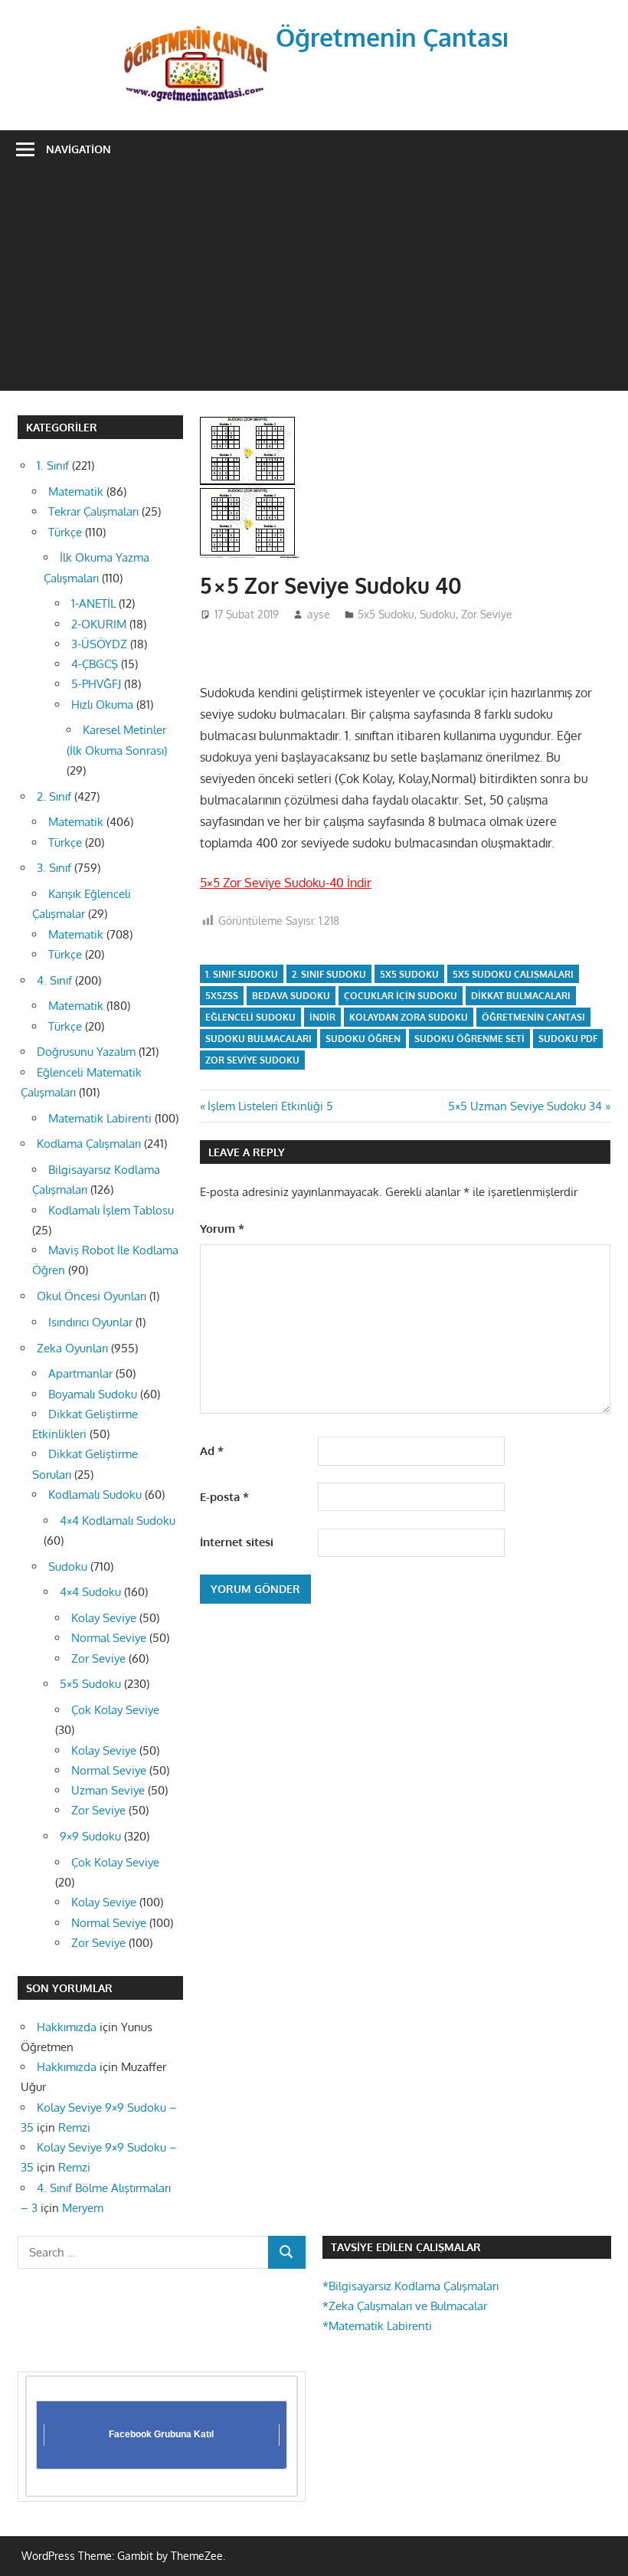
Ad (212, 1451)
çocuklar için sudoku (401, 996)
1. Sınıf (53, 465)
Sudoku (438, 614)
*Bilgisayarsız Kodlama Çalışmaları (410, 2286)
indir (322, 1017)
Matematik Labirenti (100, 1118)
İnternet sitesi (237, 1542)
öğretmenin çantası (533, 1017)
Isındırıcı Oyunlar (90, 1322)
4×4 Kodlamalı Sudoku (118, 1521)
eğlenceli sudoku (250, 1017)
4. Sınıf (54, 980)
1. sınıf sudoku (242, 974)
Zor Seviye (487, 614)
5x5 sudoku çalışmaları (513, 974)
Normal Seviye (109, 1638)
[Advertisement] (314, 283)
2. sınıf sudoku (329, 974)
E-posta (224, 1497)
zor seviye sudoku (252, 1060)
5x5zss (222, 996)
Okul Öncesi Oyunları (92, 1296)
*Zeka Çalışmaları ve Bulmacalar (405, 2306)
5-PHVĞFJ (96, 684)
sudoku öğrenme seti (469, 1039)
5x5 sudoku (409, 974)
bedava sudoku (291, 996)
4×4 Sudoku (90, 1592)
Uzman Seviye (108, 1790)
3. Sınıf (54, 868)
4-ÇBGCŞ (95, 664)
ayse (319, 614)
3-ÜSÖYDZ (99, 644)
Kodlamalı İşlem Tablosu (111, 1210)
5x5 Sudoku (386, 614)
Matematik (76, 492)
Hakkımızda (67, 2027)
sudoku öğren (363, 1039)
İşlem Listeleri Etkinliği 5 (270, 1106)
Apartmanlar (80, 1373)
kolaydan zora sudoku (409, 1017)
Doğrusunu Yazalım (86, 1052)
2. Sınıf (54, 796)
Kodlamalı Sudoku (95, 1494)
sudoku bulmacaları (258, 1039)
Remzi (74, 2127)
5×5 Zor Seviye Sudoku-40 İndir (286, 883)
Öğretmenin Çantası (392, 37)
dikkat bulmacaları (521, 996)
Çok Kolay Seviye (115, 1710)
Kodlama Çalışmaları (89, 1144)
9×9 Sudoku (90, 1836)
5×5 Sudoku (90, 1684)
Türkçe (65, 532)
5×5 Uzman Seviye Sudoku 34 (525, 1106)
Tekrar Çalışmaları (93, 511)
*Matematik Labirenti (377, 2326)
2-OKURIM (99, 624)
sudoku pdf (568, 1039)
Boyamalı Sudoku (93, 1394)
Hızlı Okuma (102, 705)
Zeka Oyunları (72, 1348)
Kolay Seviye (104, 1618)
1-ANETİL (93, 603)
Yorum (222, 1229)
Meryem (83, 2208)
